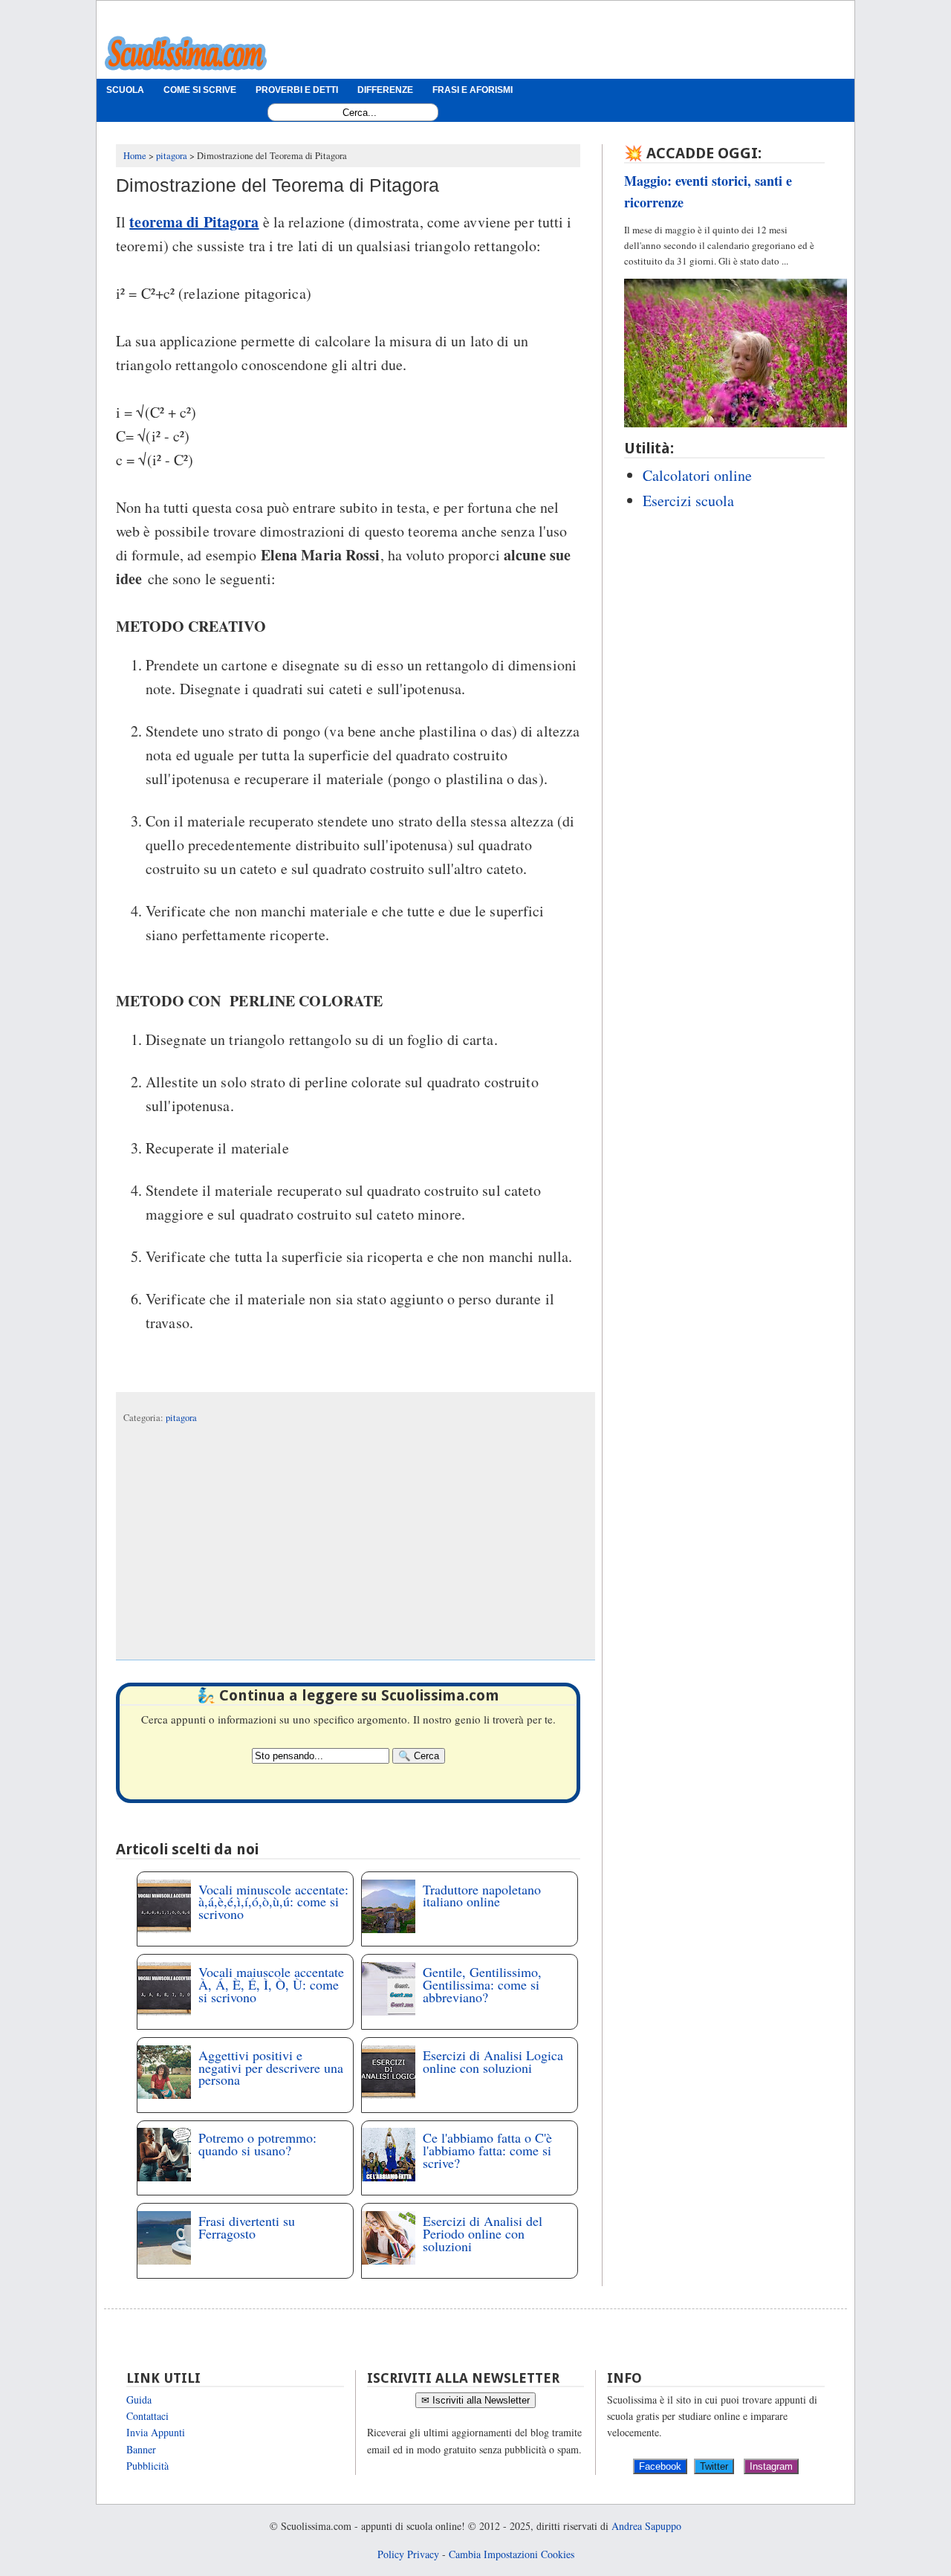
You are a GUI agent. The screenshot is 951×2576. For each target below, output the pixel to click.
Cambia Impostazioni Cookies (512, 2554)
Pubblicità (147, 2466)
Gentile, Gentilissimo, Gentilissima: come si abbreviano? (482, 1984)
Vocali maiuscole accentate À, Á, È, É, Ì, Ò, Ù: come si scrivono (271, 1984)
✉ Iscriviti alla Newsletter (475, 2400)
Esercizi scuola (688, 501)
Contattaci (147, 2416)
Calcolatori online (697, 475)
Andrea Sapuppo (646, 2526)
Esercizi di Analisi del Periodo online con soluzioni (483, 2233)
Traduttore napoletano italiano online (482, 1896)
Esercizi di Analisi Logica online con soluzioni (493, 2061)
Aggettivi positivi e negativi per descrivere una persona (271, 2068)
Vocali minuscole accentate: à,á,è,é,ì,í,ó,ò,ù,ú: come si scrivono (273, 1902)
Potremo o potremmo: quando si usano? (257, 2144)
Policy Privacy (408, 2554)
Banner (141, 2449)
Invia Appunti (156, 2432)
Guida (139, 2399)
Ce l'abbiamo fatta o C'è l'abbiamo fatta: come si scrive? (487, 2150)
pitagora (181, 1418)
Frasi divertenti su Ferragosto (247, 2227)
